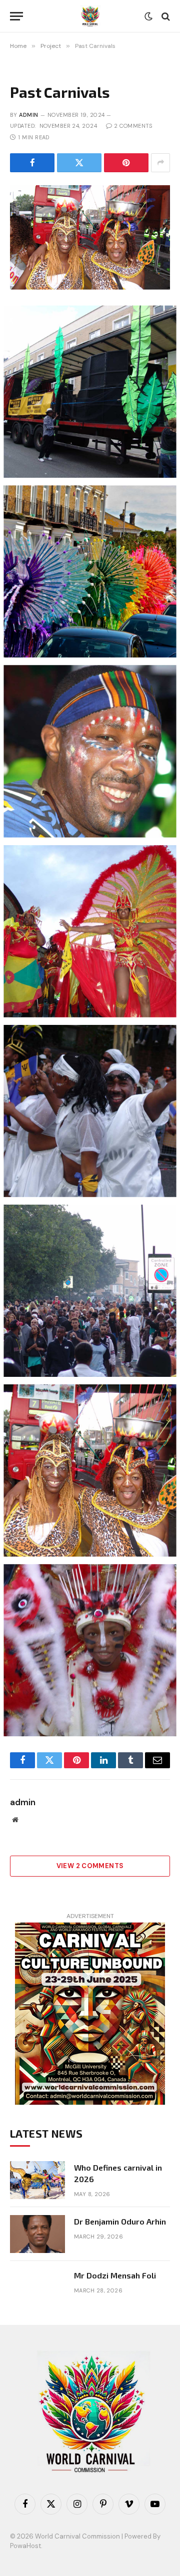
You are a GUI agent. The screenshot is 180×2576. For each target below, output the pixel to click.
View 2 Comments (90, 1866)
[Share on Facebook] (32, 163)
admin (28, 115)
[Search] (165, 16)
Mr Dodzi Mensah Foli (115, 2275)
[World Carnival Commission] (90, 16)
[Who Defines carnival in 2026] (37, 2180)
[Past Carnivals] (90, 237)
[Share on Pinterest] (126, 163)
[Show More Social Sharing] (160, 163)
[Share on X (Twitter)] (79, 163)
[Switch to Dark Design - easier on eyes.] (148, 16)
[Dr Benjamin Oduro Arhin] (37, 2234)
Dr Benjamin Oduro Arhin (120, 2221)
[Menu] (16, 16)
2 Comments (133, 126)
